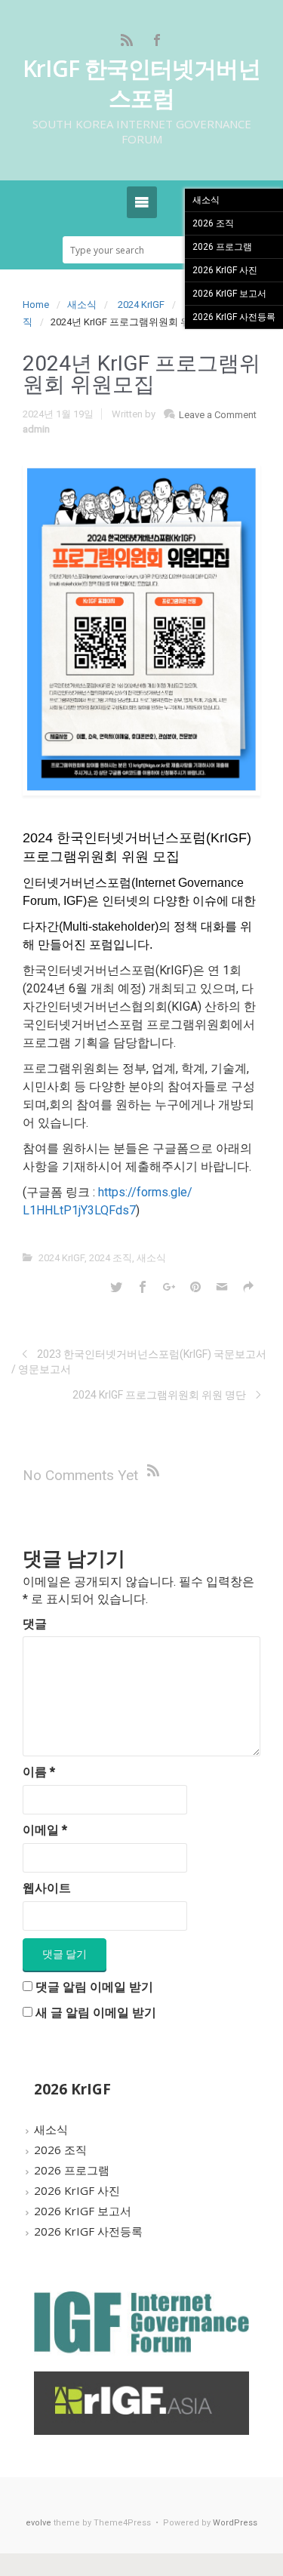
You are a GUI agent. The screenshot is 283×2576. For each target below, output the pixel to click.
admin (36, 429)
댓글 (35, 1624)
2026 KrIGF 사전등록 (88, 2231)
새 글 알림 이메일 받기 (96, 2013)
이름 (39, 1772)
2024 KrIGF (141, 305)
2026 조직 (60, 2150)
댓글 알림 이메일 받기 (94, 1987)
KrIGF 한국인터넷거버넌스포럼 (141, 83)
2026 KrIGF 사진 (77, 2190)
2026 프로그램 (72, 2170)
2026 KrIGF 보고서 (83, 2211)
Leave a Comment (218, 415)
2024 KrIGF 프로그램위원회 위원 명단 (159, 1395)
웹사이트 (47, 1888)
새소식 (82, 305)
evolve (38, 2523)
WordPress (235, 2523)
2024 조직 (111, 1258)
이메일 (45, 1830)
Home (36, 305)
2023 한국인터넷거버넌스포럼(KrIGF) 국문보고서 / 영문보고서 (139, 1362)
